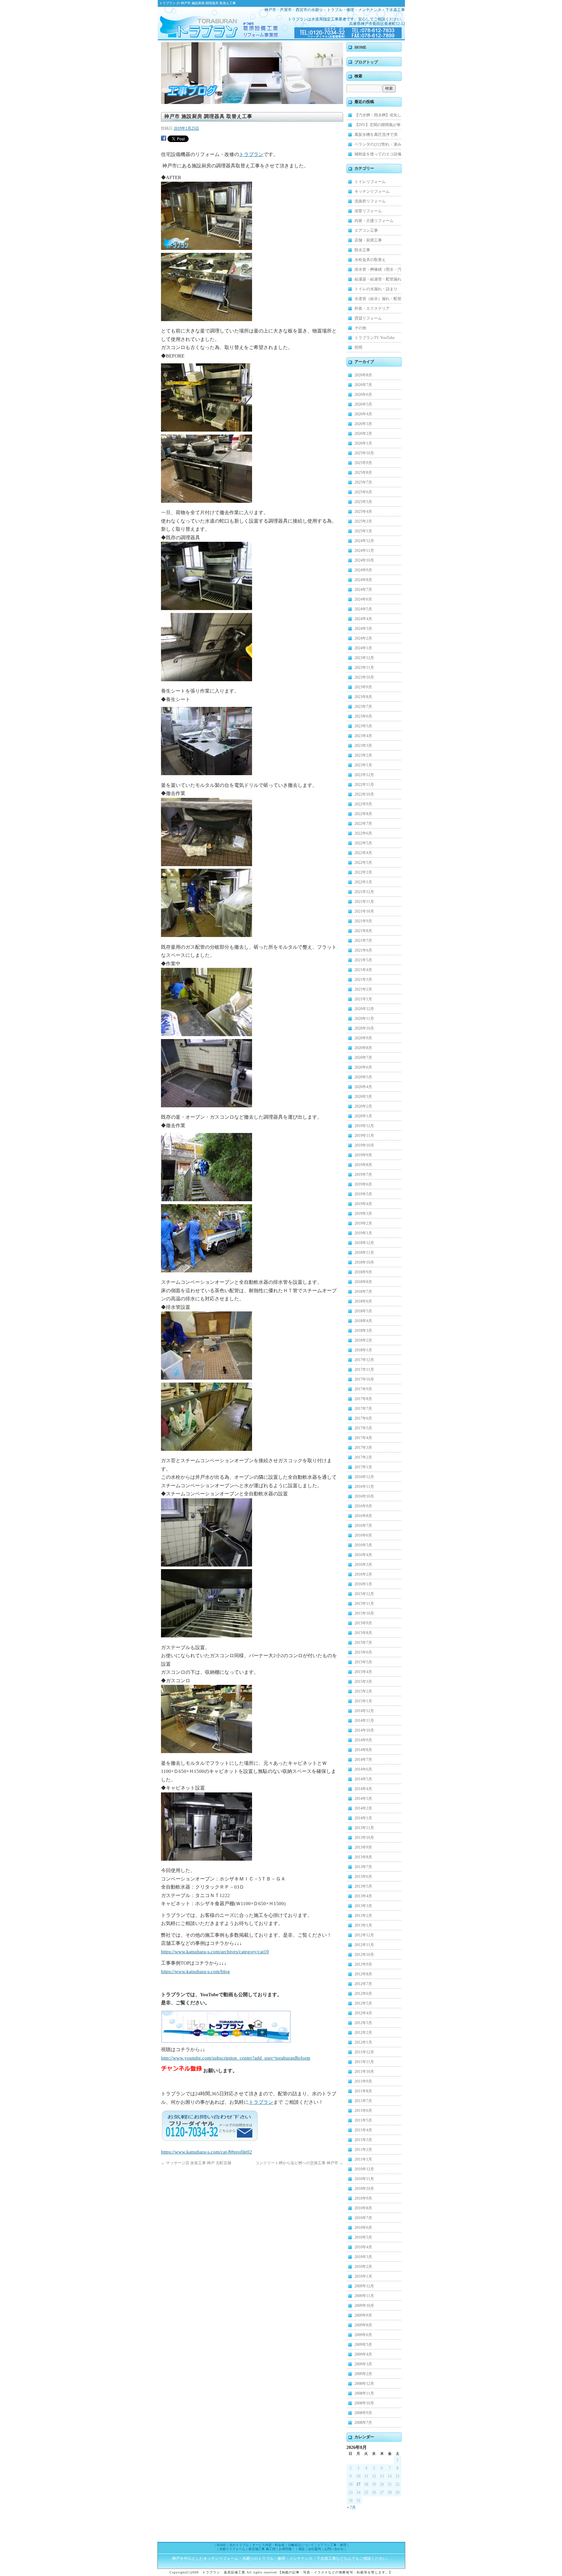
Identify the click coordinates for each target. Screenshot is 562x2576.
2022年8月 (363, 814)
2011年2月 (363, 2150)
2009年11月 (364, 2296)
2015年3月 (363, 1682)
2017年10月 (364, 1379)
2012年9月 (363, 1964)
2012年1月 (363, 2042)
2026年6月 (363, 395)
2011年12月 (364, 2052)
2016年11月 (364, 1487)
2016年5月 (363, 1545)
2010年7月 (363, 2218)
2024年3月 (363, 629)
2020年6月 (363, 1067)
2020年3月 (363, 1097)
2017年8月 (363, 1399)
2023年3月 (363, 746)
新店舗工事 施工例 (262, 2549)
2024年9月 (363, 570)
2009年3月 (363, 2364)
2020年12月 (364, 1009)
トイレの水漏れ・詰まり (376, 289)
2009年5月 (363, 2345)
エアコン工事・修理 (332, 2545)
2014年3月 (363, 1799)
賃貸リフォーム (368, 318)
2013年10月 (364, 1838)
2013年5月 (363, 1886)
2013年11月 (364, 1828)
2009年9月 (363, 2315)
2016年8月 (363, 1516)
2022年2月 (363, 872)
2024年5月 (363, 609)
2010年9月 (363, 2198)
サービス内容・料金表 (268, 2545)
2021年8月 (363, 931)
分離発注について (301, 2545)
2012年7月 (363, 1984)
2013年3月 (363, 1906)
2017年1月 (363, 1467)
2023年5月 (363, 726)
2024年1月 (363, 648)
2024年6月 (363, 599)
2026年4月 (363, 414)
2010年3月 (363, 2257)
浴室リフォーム (368, 211)
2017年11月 (364, 1370)
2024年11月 (364, 551)
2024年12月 (364, 541)
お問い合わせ (334, 2549)
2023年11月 (364, 668)
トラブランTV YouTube (375, 338)
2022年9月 (363, 804)
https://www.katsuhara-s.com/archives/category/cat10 (215, 1952)
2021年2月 (363, 989)
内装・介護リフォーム (374, 221)
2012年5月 (363, 2003)
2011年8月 (363, 2091)
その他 (360, 328)
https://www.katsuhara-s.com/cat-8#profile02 (207, 2152)
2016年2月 (363, 1574)
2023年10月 (364, 677)
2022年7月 (363, 824)
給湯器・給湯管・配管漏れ (378, 279)
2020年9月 (363, 1038)
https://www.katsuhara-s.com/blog (195, 1971)
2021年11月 (364, 902)
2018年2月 (363, 1340)
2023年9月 (363, 687)
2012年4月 (363, 2013)
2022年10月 (364, 794)
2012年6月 (363, 1994)
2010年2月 (363, 2267)
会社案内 (314, 2549)
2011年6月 (363, 2111)
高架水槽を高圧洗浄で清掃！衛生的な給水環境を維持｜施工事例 (378, 136)
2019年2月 (363, 1223)
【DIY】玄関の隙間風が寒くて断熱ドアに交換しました (378, 126)
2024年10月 (364, 560)
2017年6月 (363, 1418)
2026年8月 (363, 375)
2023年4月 (363, 736)
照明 (358, 347)
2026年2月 (363, 434)
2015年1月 (363, 1701)
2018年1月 (363, 1350)
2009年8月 (363, 2325)
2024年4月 (363, 619)
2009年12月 (364, 2286)
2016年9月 (363, 1506)
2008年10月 (364, 2403)
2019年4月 (363, 1204)
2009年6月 (363, 2335)
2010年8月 (363, 2208)
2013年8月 (363, 1857)
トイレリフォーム (370, 182)
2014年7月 (363, 1760)
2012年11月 (364, 1945)
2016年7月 (363, 1526)
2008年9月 (363, 2413)
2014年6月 (363, 1769)
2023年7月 (363, 707)
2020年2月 (363, 1106)
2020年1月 (363, 1116)
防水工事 (362, 250)
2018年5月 (363, 1311)
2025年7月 (363, 482)
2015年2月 (363, 1691)
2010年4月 (363, 2247)
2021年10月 (364, 911)
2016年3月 (363, 1565)
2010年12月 (364, 2169)
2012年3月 (363, 2023)
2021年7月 (363, 941)
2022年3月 (363, 863)
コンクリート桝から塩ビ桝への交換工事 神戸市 (299, 2163)
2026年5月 (363, 404)
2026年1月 (363, 443)
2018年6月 (363, 1301)
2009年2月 (363, 2374)
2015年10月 (364, 1613)
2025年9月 (363, 463)
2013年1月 (363, 1925)
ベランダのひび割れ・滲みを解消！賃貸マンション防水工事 (378, 146)
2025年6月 (363, 492)
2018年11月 (364, 1253)
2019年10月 (364, 1145)
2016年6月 (363, 1535)
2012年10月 (364, 1955)
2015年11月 (364, 1604)
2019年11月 (364, 1136)
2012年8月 (363, 1974)
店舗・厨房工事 (368, 240)
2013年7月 (363, 1867)
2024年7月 (363, 590)
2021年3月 (363, 980)
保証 (301, 2549)
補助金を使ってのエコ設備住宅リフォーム (378, 155)
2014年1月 (363, 1818)
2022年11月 (364, 785)
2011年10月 (364, 2072)
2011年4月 (363, 2130)
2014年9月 (363, 1740)
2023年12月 (364, 658)
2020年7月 (363, 1058)
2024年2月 (363, 638)
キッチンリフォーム (372, 191)
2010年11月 (364, 2179)
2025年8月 (363, 473)
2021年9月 (363, 921)
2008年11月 (364, 2393)
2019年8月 (363, 1165)
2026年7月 (363, 385)
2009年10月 (364, 2306)
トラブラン (210, 23)
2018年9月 (363, 1272)
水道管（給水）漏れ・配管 (378, 299)
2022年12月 (364, 775)
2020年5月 (363, 1077)
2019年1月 (363, 1233)
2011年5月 (363, 2120)
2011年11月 (364, 2062)
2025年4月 (363, 512)
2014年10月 (364, 1730)
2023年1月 (363, 765)
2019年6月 (363, 1184)
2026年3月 (363, 424)
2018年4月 (363, 1321)
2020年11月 (364, 1019)
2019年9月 (363, 1155)
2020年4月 (363, 1087)
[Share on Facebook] (164, 139)
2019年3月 (363, 1214)
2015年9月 (363, 1623)
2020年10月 (364, 1028)
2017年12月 (364, 1360)
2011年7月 (363, 2101)
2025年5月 (363, 502)
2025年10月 (364, 453)
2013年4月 (363, 1896)
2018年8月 (363, 1282)
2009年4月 (363, 2354)
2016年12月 (364, 1477)
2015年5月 (363, 1662)
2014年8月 (363, 1750)
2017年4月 (363, 1438)
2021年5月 (363, 960)
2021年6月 (363, 950)
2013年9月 (363, 1847)
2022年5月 (363, 843)
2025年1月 (363, 531)
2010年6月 (363, 2228)
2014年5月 (363, 1779)
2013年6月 (363, 1877)
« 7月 (351, 2507)
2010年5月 (363, 2237)
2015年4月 (363, 1672)
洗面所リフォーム (370, 201)
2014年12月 (364, 1711)
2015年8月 (363, 1633)
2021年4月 (363, 970)
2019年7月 (363, 1175)
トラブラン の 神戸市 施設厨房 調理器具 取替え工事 (198, 3)
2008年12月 (364, 2384)
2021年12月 (364, 892)
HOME (361, 47)
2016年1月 (363, 1584)
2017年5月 (363, 1428)
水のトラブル (239, 2545)
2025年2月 (363, 521)
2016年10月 (364, 1496)
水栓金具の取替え (370, 260)
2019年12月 (364, 1126)
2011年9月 (363, 2081)
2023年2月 (363, 755)
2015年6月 (363, 1652)
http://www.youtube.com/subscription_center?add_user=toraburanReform (236, 2058)
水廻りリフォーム (232, 2549)
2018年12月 (364, 1243)
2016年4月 (363, 1555)
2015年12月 (364, 1594)
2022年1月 (363, 882)
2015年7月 (363, 1643)
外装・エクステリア (372, 308)
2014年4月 (363, 1789)
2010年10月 (364, 2189)
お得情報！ (287, 2549)
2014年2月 (363, 1808)
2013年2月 (363, 1916)
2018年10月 (364, 1262)
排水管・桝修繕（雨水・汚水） (378, 271)
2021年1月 (363, 999)
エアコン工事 (366, 230)
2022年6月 (363, 833)
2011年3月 (363, 2140)
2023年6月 (363, 716)
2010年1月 (363, 2276)
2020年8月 (363, 1048)
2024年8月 (363, 580)
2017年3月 (363, 1448)
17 (358, 2484)
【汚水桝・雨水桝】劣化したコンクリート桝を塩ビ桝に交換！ (378, 116)
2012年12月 (364, 1935)
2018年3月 (363, 1331)
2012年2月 (363, 2033)
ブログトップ (366, 62)
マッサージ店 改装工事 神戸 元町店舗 (196, 2163)
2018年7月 (363, 1292)
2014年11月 (364, 1721)
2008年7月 (363, 2423)
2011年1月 (363, 2159)
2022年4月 (363, 853)
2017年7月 (363, 1409)
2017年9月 (363, 1389)
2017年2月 (363, 1457)
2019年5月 (363, 1194)
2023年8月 (363, 697)
